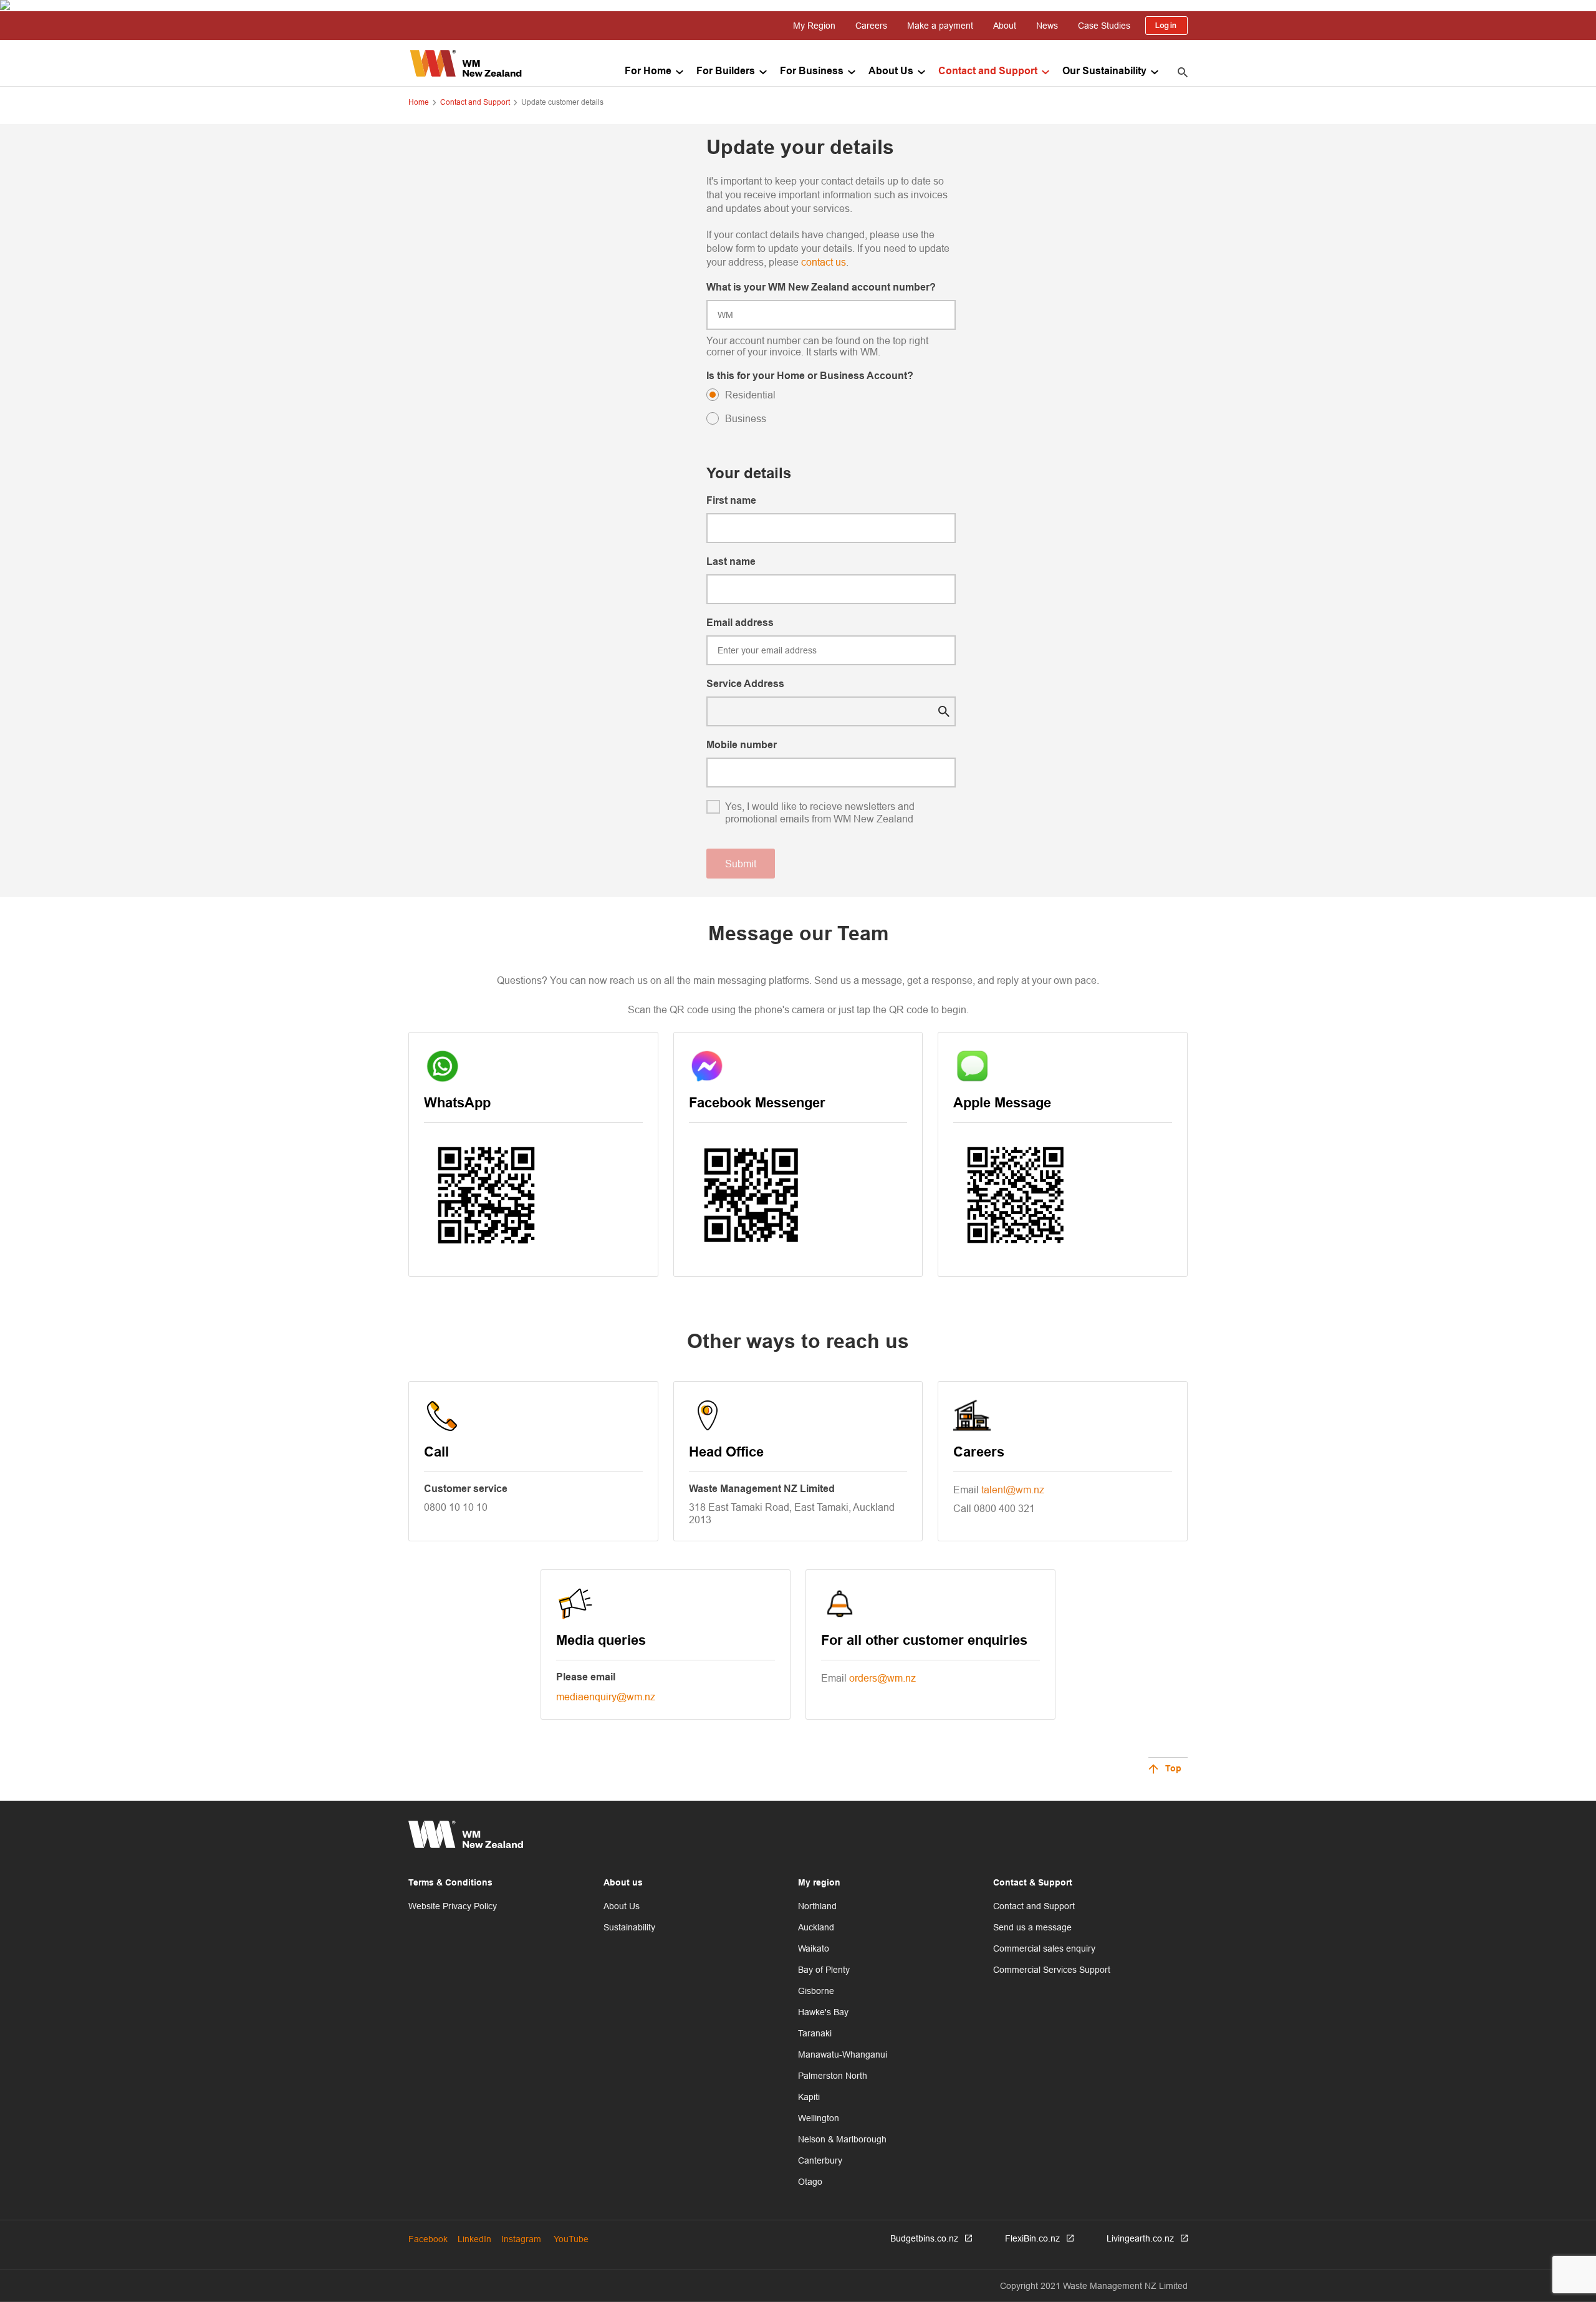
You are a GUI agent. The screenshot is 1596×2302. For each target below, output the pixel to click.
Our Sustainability (1104, 71)
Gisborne (816, 1991)
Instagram (521, 2239)
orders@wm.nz (882, 1678)
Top (1173, 1769)
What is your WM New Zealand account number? (821, 288)
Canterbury (820, 2160)
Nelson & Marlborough (842, 2139)
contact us (824, 262)
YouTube (571, 2239)
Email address (740, 623)
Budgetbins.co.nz (924, 2238)
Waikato (814, 1948)
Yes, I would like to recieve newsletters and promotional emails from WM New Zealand (820, 812)
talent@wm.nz (1013, 1490)
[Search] (1183, 72)
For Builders (726, 71)
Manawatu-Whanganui (843, 2054)
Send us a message (1032, 1927)
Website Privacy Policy (453, 1906)
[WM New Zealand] (466, 63)
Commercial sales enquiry (1044, 1948)
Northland (817, 1906)
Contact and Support (988, 71)
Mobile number (742, 745)
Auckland (816, 1927)
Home (419, 102)
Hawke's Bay (823, 2012)
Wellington (819, 2118)
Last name (731, 562)
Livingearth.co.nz (1140, 2238)
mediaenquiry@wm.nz (606, 1697)
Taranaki (815, 2033)
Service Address (745, 684)
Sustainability (629, 1927)
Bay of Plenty (824, 1970)
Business (746, 418)
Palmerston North (833, 2076)
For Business (812, 71)
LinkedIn (474, 2239)
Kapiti (809, 2097)
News (1047, 26)
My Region (814, 26)
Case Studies (1104, 26)
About (1005, 26)
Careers (871, 26)
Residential (750, 395)
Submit (741, 864)
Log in (1166, 26)
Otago (810, 2182)
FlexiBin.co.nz (1032, 2238)
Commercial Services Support (1052, 1970)
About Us (891, 71)
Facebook (428, 2239)
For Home (648, 71)
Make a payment (940, 26)
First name (731, 501)
